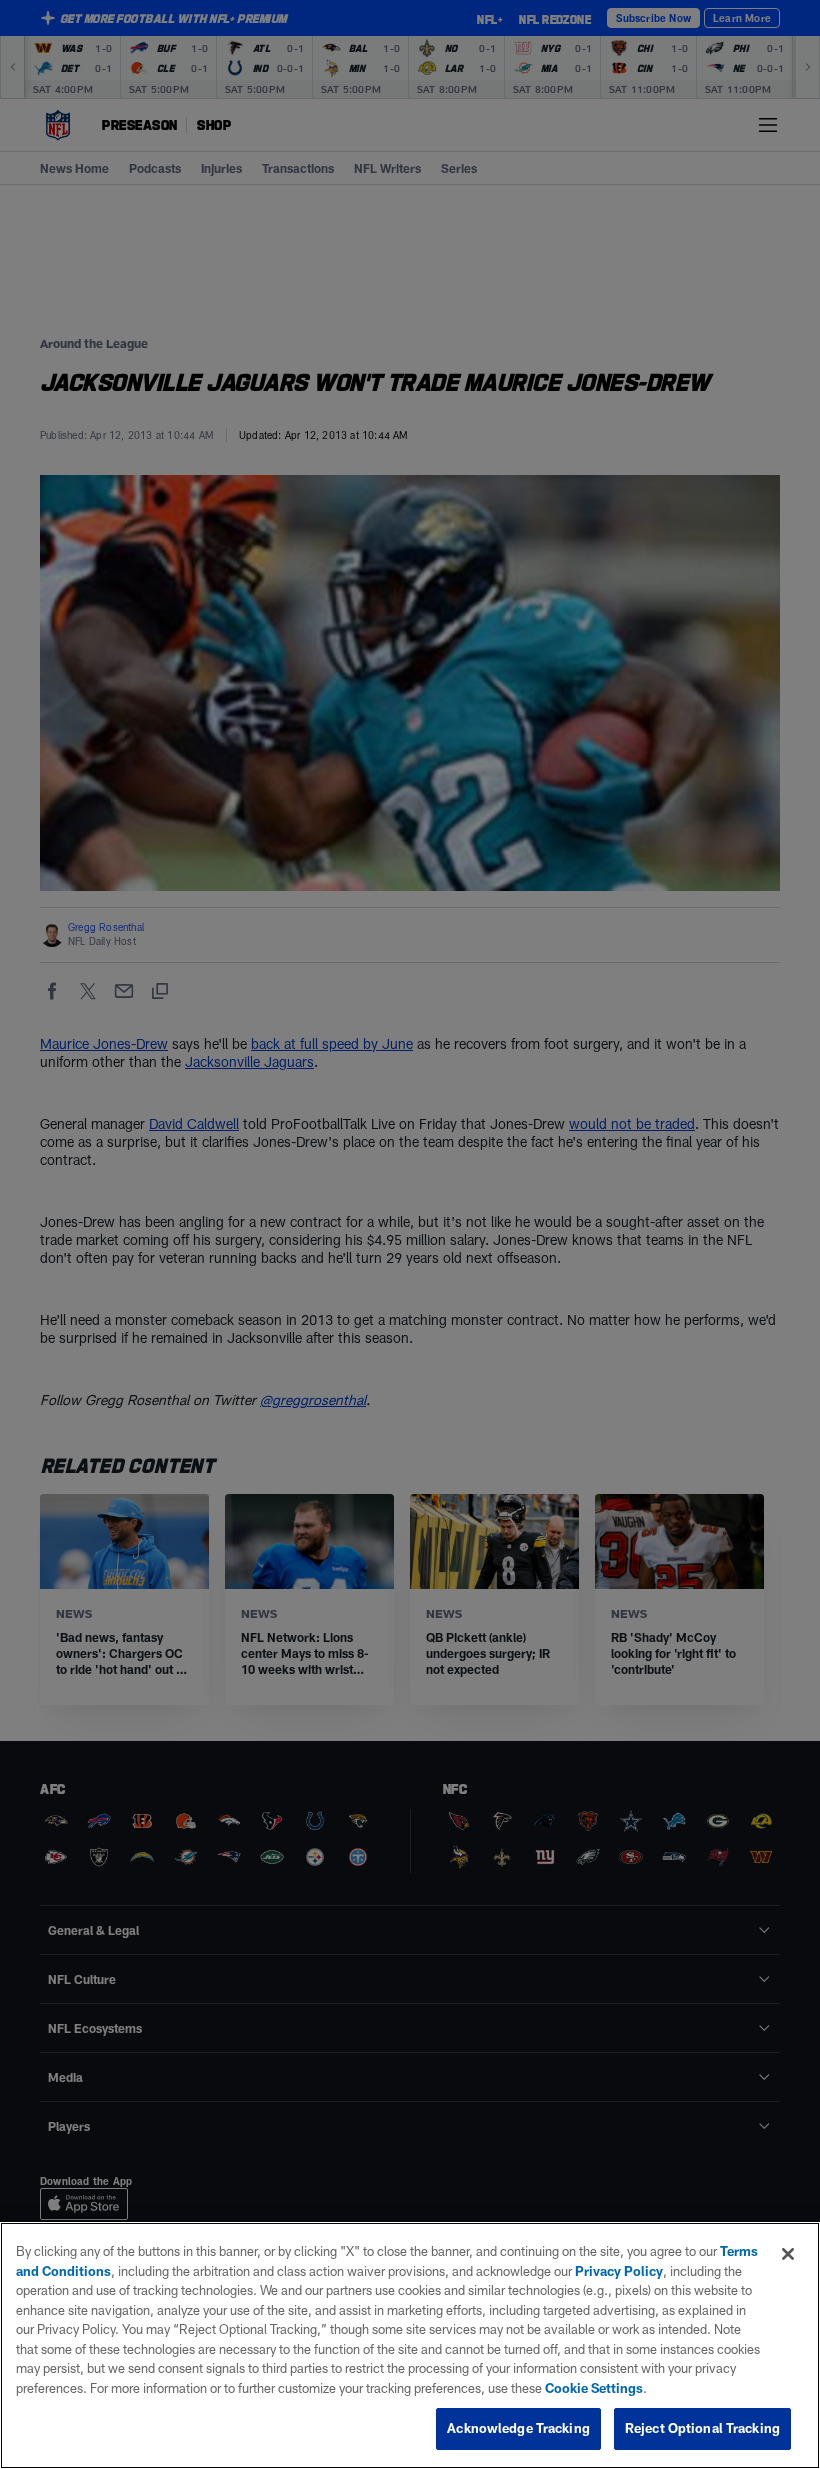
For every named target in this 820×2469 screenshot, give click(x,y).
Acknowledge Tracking (518, 2428)
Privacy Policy (619, 2271)
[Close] (788, 2254)
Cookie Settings (594, 2388)
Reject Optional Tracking (702, 2428)
